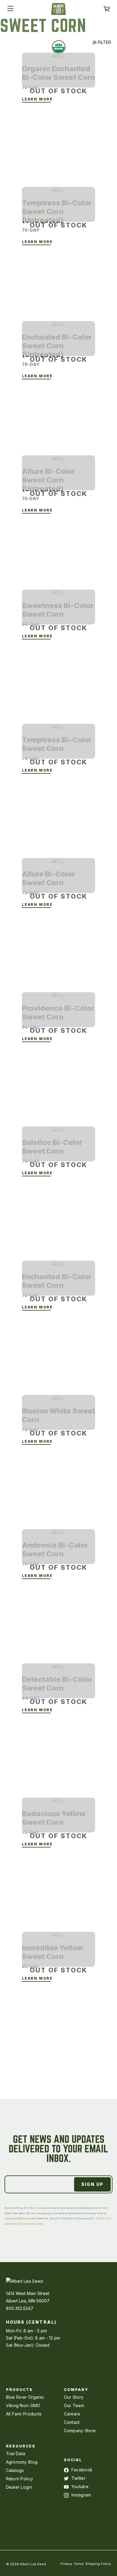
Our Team (74, 2405)
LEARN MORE (37, 99)
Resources (21, 2446)
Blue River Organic (25, 2397)
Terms (79, 2564)
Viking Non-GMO (23, 2405)
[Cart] (106, 9)
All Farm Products (24, 2414)
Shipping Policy (98, 2564)
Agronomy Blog (22, 2462)
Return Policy (20, 2479)
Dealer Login (19, 2487)
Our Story (74, 2397)
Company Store (80, 2431)
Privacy (66, 2564)
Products (19, 2390)
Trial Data (16, 2454)
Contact (72, 2422)
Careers (72, 2414)
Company (76, 2390)
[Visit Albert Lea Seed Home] (58, 11)
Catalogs (15, 2470)
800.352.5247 (20, 2308)
